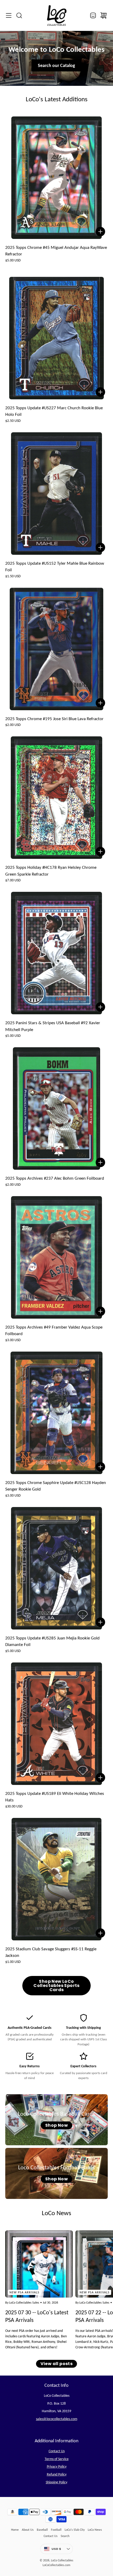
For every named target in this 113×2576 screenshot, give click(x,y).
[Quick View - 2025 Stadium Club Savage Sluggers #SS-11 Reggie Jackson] (100, 1933)
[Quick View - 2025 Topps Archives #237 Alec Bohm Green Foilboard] (100, 1162)
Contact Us (57, 2451)
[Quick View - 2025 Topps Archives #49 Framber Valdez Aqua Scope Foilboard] (100, 1311)
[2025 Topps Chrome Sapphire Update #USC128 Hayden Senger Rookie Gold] (56, 1413)
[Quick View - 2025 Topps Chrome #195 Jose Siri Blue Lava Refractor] (100, 703)
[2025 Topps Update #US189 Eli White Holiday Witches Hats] (56, 1724)
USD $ (62, 2550)
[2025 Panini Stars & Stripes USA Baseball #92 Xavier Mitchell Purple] (56, 953)
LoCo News (95, 2530)
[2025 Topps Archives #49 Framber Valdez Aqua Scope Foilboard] (56, 1257)
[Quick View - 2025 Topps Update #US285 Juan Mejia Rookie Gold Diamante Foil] (100, 1622)
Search (65, 2536)
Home (15, 2530)
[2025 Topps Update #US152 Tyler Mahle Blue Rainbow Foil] (56, 494)
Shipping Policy (56, 2482)
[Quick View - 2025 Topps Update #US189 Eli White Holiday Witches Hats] (100, 1778)
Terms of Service (57, 2459)
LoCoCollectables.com (56, 2565)
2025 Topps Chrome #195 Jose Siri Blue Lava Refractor (54, 719)
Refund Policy (57, 2474)
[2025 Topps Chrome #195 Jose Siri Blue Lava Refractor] (56, 649)
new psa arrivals (24, 2292)
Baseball (42, 2530)
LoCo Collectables (62, 2560)
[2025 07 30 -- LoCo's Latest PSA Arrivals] (39, 2264)
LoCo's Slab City (75, 2530)
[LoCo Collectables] (56, 15)
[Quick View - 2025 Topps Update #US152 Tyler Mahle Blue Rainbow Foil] (100, 547)
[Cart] (104, 15)
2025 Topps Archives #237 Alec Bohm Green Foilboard (55, 1178)
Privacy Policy (57, 2466)
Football (56, 2530)
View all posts (57, 2364)
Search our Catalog (56, 65)
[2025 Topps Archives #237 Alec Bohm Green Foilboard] (57, 1108)
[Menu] (9, 15)
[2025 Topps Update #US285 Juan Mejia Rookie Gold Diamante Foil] (57, 1568)
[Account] (93, 15)
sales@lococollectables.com (57, 2419)
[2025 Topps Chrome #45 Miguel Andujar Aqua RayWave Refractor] (56, 178)
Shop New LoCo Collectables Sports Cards (56, 1986)
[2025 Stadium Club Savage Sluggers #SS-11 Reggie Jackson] (56, 1879)
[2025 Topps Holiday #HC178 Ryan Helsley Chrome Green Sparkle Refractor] (56, 798)
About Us (28, 2530)
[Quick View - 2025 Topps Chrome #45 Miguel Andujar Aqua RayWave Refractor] (100, 232)
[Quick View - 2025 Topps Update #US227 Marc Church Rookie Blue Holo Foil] (100, 392)
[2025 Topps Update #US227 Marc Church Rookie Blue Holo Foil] (57, 338)
